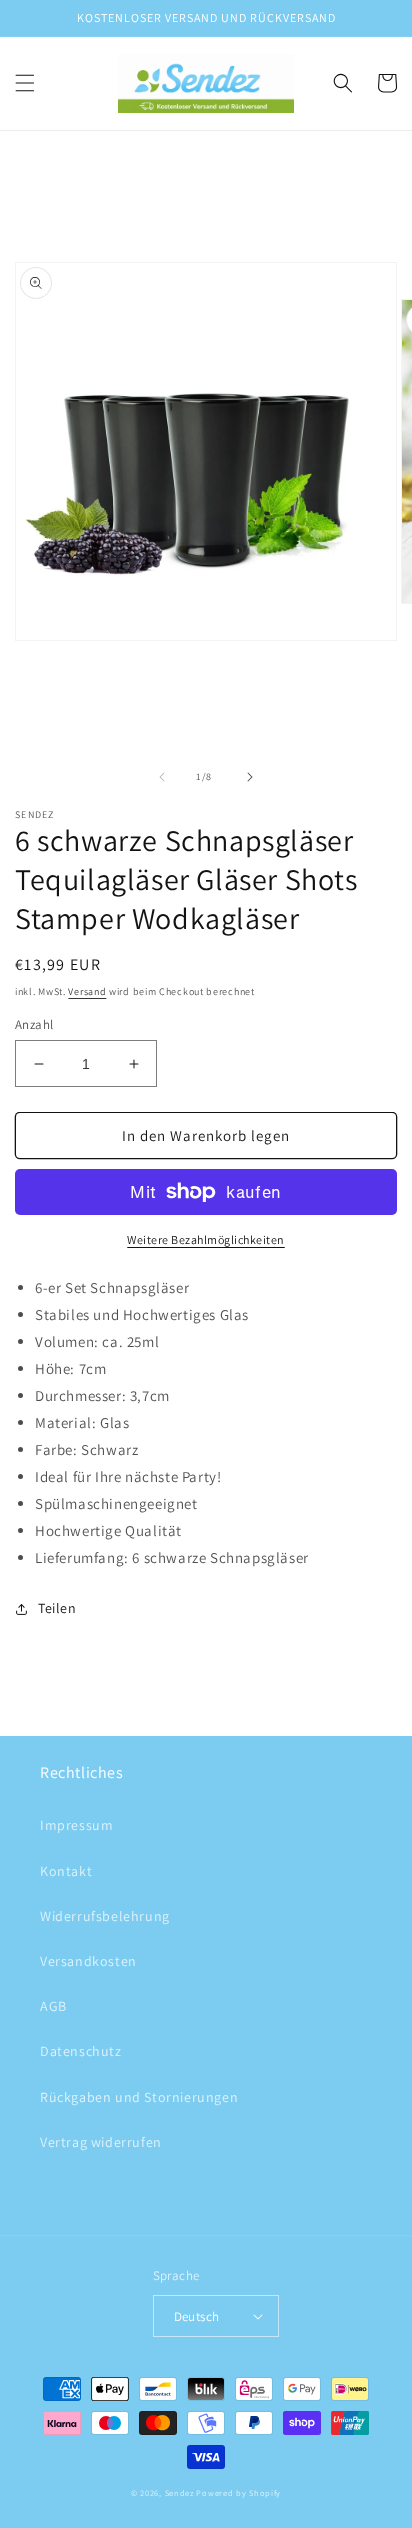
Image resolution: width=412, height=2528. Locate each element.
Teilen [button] (57, 1608)
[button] (25, 83)
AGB (53, 2006)
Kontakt (66, 1871)
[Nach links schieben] (162, 777)
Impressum (76, 1825)
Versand (87, 991)
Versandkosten (88, 1961)
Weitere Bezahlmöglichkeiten (206, 1239)
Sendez (179, 2492)
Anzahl (34, 1024)
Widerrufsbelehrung (105, 1916)
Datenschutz (81, 2051)
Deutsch (197, 2316)
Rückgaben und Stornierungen (139, 2097)
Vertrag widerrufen (101, 2142)
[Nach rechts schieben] (250, 777)
